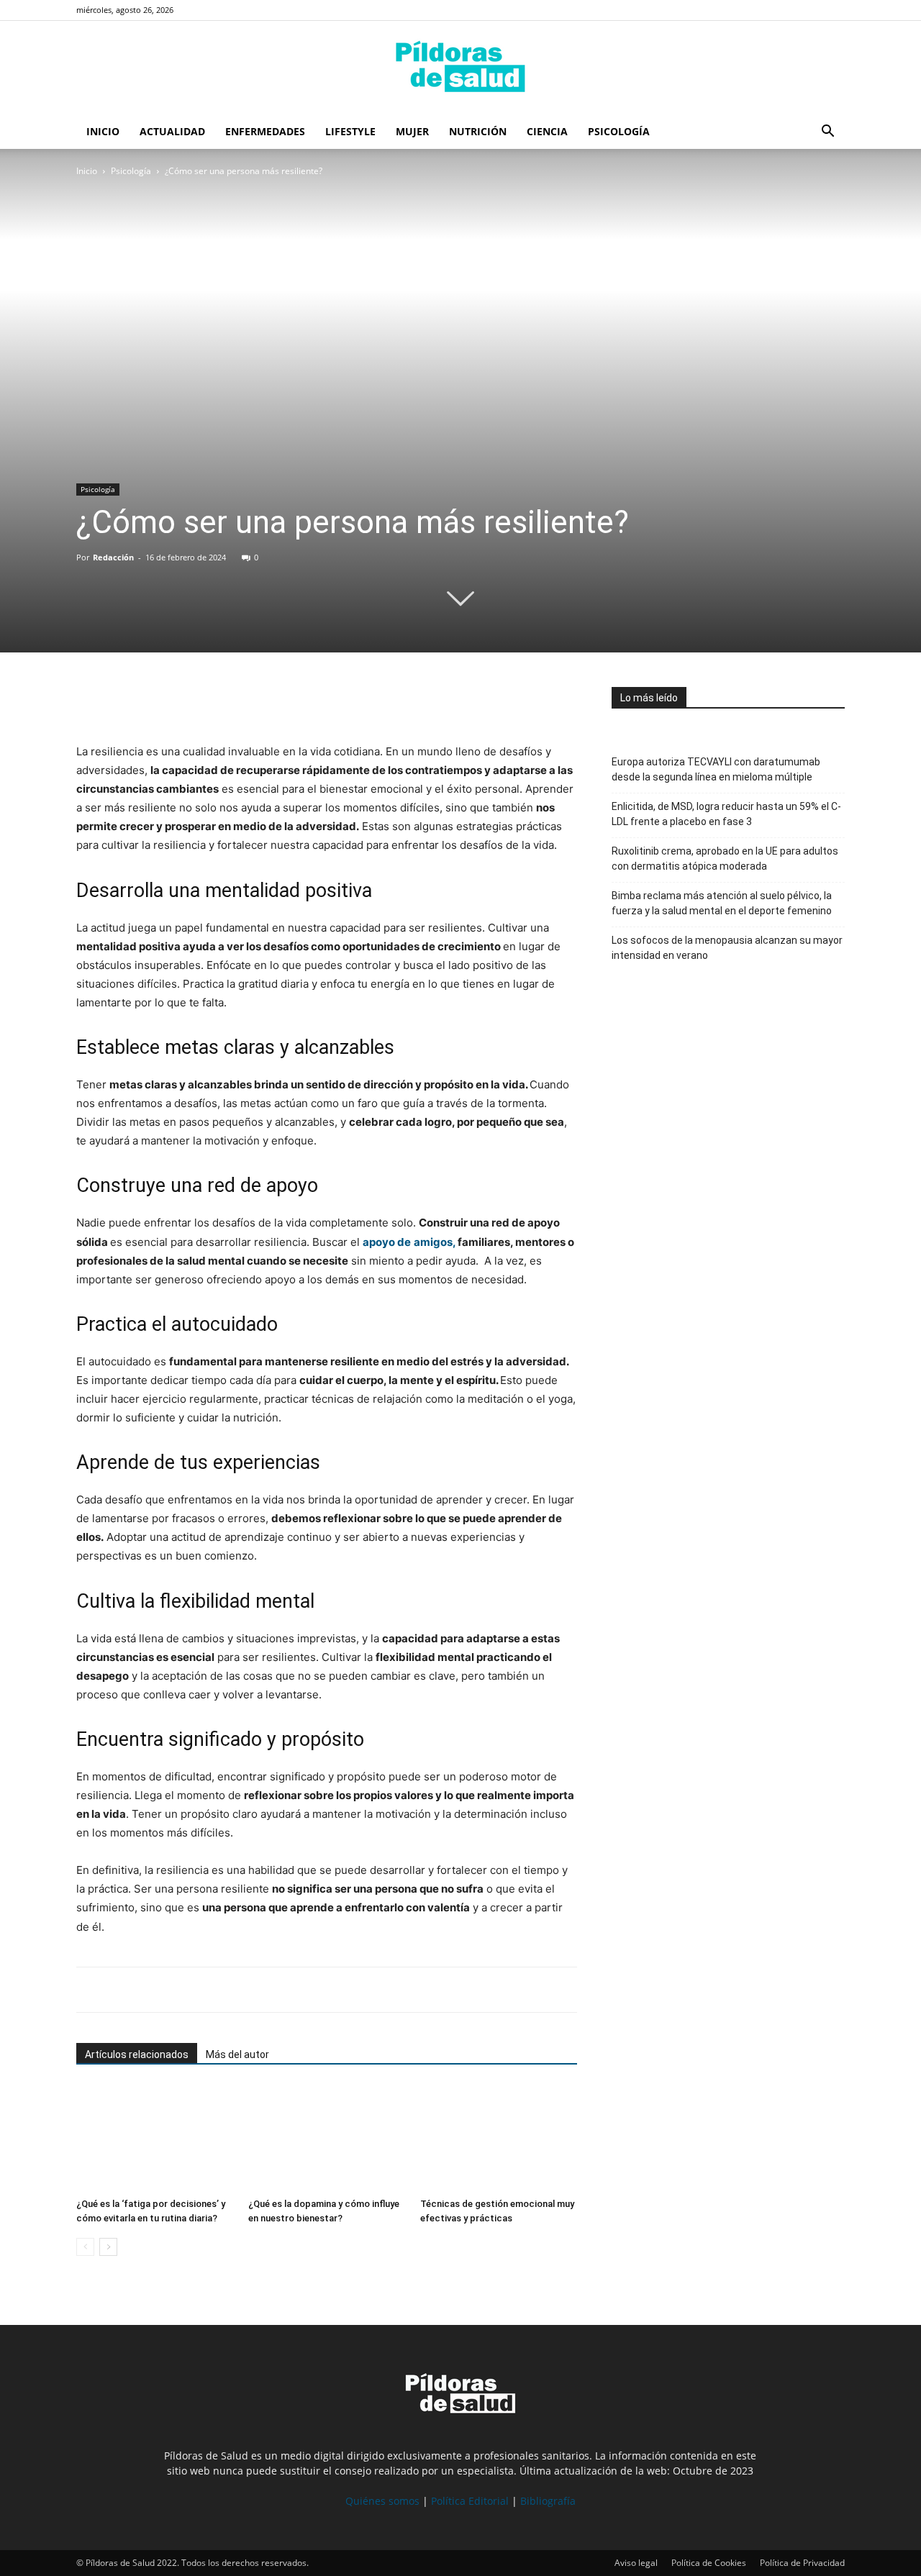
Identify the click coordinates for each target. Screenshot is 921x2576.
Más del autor (237, 2054)
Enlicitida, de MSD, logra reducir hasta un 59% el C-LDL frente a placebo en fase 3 (726, 814)
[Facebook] (91, 701)
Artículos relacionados (137, 2054)
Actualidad (172, 131)
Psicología (619, 131)
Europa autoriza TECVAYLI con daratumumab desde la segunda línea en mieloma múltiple (716, 769)
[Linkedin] (190, 701)
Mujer (412, 131)
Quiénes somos (382, 2501)
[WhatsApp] (157, 701)
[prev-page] (85, 2247)
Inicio (103, 131)
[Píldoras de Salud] (460, 68)
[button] (827, 133)
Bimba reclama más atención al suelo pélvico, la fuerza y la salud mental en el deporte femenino (722, 903)
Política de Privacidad (802, 2563)
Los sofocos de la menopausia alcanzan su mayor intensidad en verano (727, 948)
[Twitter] (124, 701)
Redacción (113, 557)
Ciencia (547, 131)
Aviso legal (636, 2563)
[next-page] (108, 2247)
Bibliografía (548, 2501)
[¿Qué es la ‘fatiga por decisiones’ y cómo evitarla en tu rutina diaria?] (155, 2138)
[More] (224, 701)
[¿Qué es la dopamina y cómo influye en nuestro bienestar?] (327, 2138)
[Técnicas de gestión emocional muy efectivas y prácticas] (499, 2138)
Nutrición (478, 131)
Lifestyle (350, 131)
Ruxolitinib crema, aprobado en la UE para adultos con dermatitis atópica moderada (725, 859)
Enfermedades (265, 131)
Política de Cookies (709, 2563)
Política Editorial (470, 2501)
